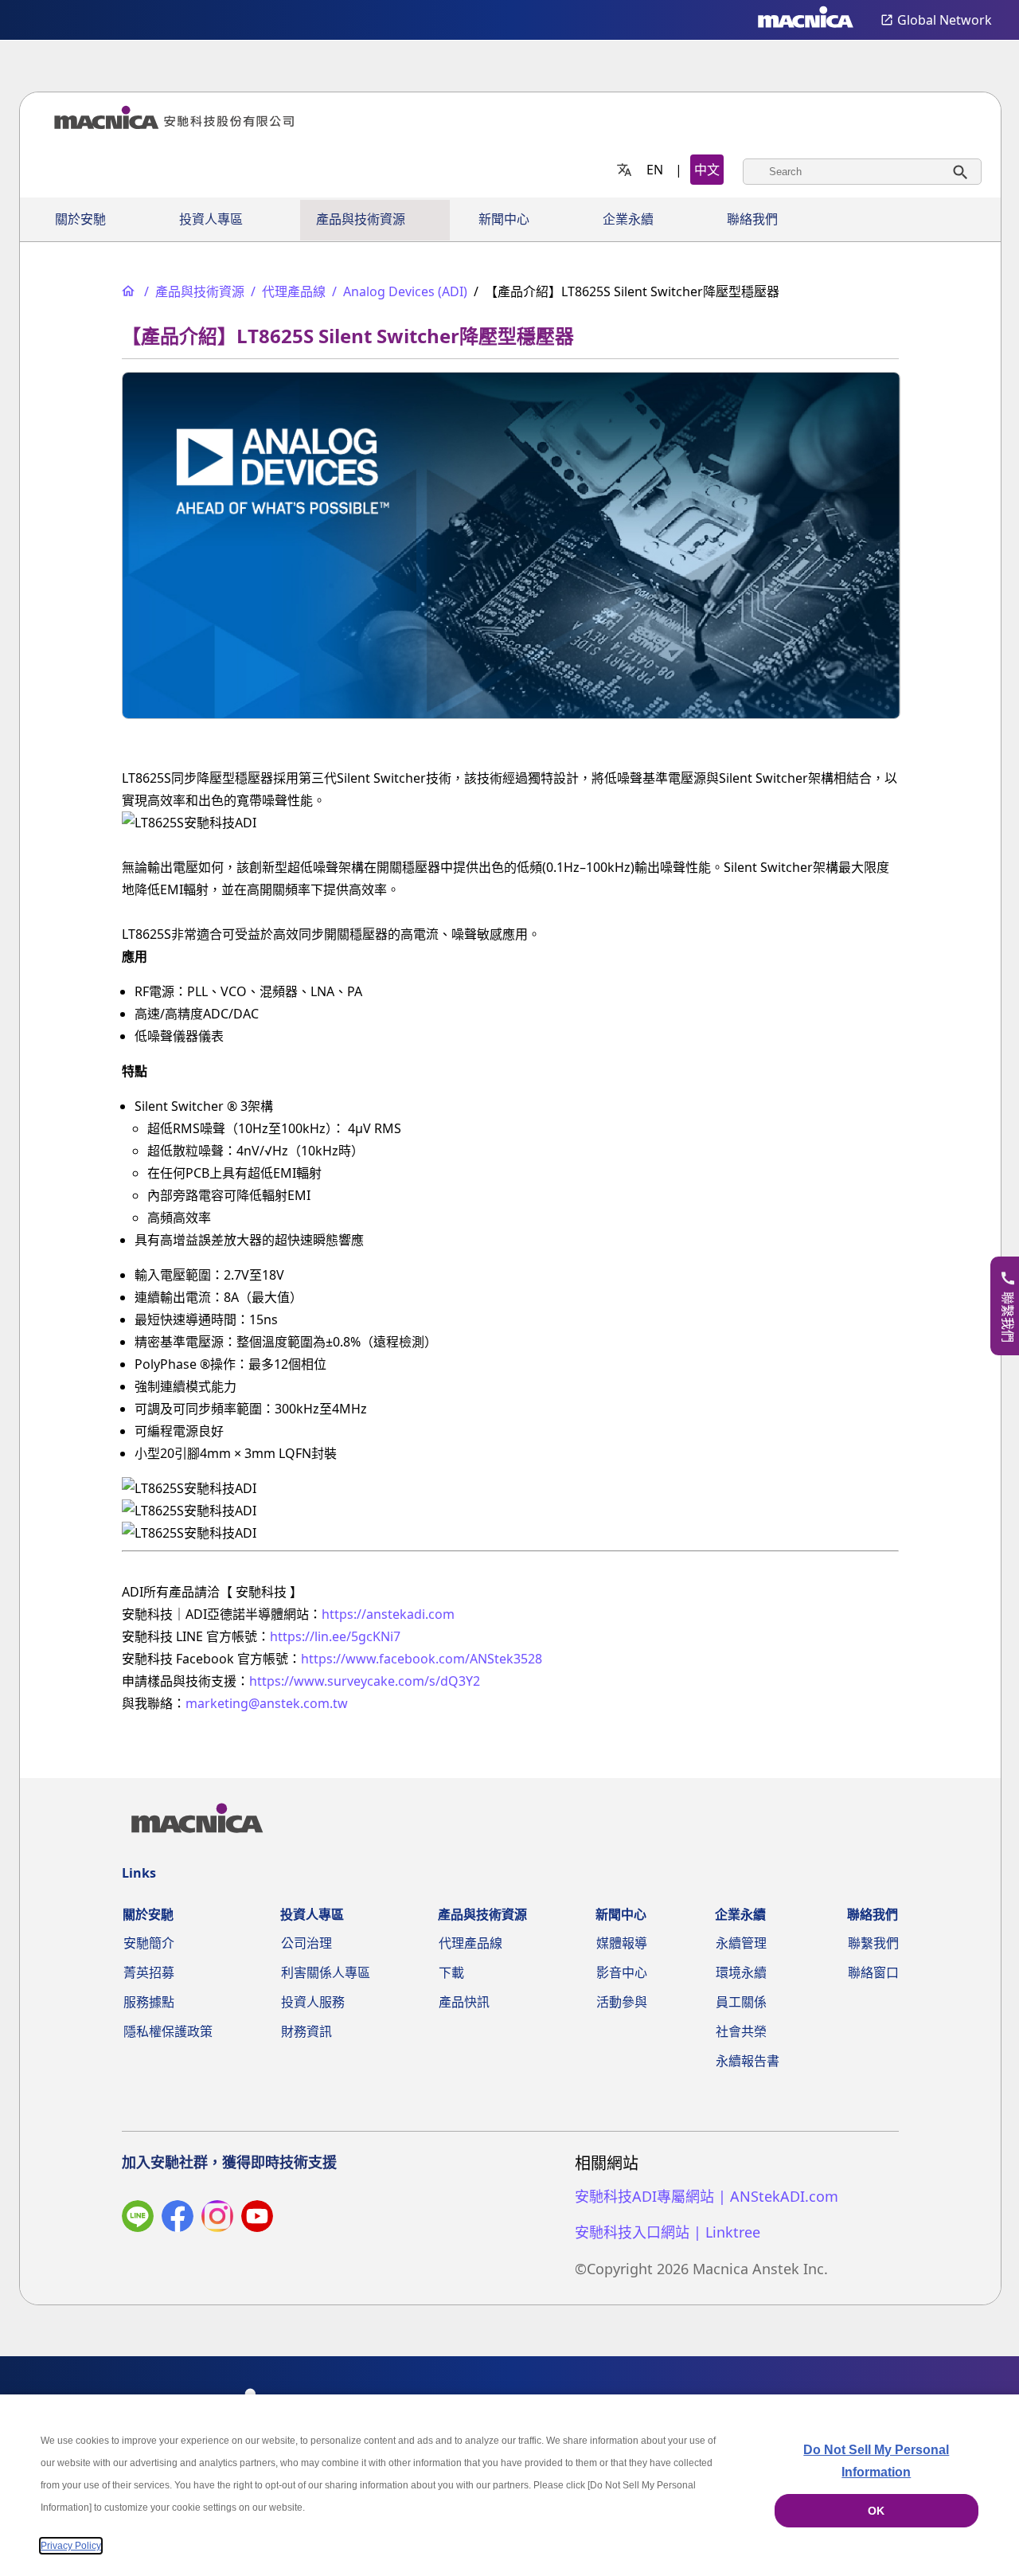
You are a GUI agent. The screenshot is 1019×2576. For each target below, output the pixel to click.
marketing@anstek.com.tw (267, 1703)
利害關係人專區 (326, 1972)
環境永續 (741, 1972)
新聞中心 (504, 219)
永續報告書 (748, 2061)
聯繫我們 (873, 1943)
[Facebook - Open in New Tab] (178, 2219)
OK (876, 2511)
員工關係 (741, 2002)
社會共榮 (741, 2031)
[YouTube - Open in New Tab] (257, 2219)
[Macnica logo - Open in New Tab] (806, 20)
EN (655, 170)
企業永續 (628, 219)
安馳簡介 (149, 1943)
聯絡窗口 (873, 1972)
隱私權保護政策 (168, 2031)
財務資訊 (306, 2031)
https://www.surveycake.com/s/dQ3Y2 (365, 1681)
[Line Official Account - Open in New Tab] (138, 2219)
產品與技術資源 (361, 219)
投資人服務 (313, 2002)
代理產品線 (470, 1943)
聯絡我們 (752, 219)
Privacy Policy (71, 2546)
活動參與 (622, 2002)
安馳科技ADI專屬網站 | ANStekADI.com (707, 2197)
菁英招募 (149, 1972)
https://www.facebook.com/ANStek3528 (422, 1659)
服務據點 (149, 2002)
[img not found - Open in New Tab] (217, 2219)
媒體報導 (622, 1943)
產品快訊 (464, 2002)
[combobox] (862, 172)
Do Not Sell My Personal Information (876, 2461)
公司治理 (306, 1943)
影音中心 (622, 1972)
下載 (451, 1972)
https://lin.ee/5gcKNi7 (335, 1636)
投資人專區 (211, 219)
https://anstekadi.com (388, 1614)
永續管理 (741, 1943)
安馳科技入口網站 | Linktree (668, 2232)
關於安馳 (80, 219)
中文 (707, 170)
